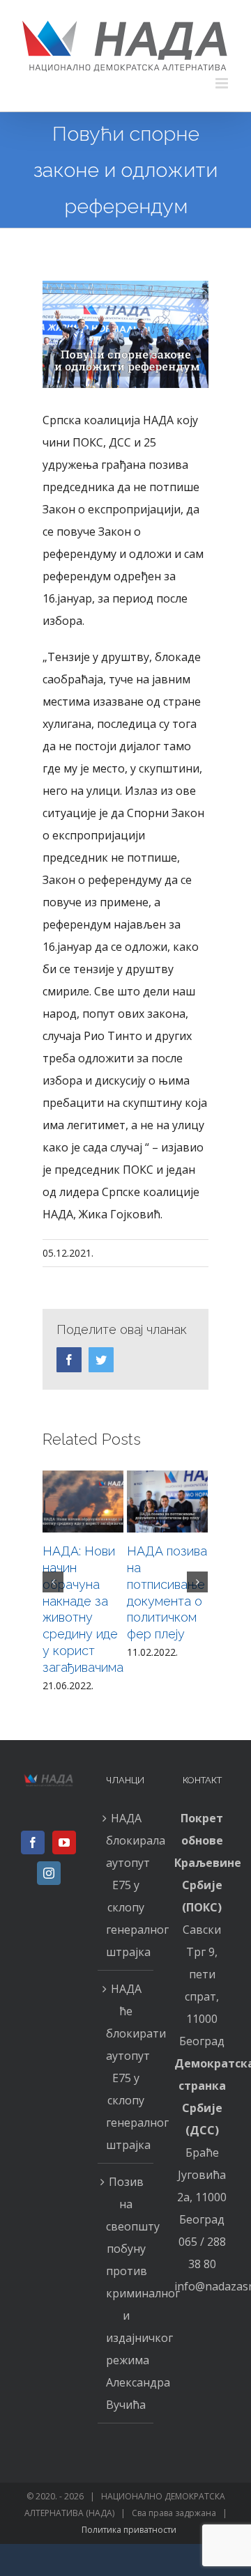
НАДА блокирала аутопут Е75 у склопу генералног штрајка (126, 1885)
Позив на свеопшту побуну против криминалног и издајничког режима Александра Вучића (126, 2293)
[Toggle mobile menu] (223, 83)
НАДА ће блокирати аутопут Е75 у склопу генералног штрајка (126, 2067)
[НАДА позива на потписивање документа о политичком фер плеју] (167, 1502)
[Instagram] (49, 1873)
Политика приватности (129, 2530)
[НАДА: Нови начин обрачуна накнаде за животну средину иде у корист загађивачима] (83, 1502)
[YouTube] (64, 1842)
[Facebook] (33, 1842)
